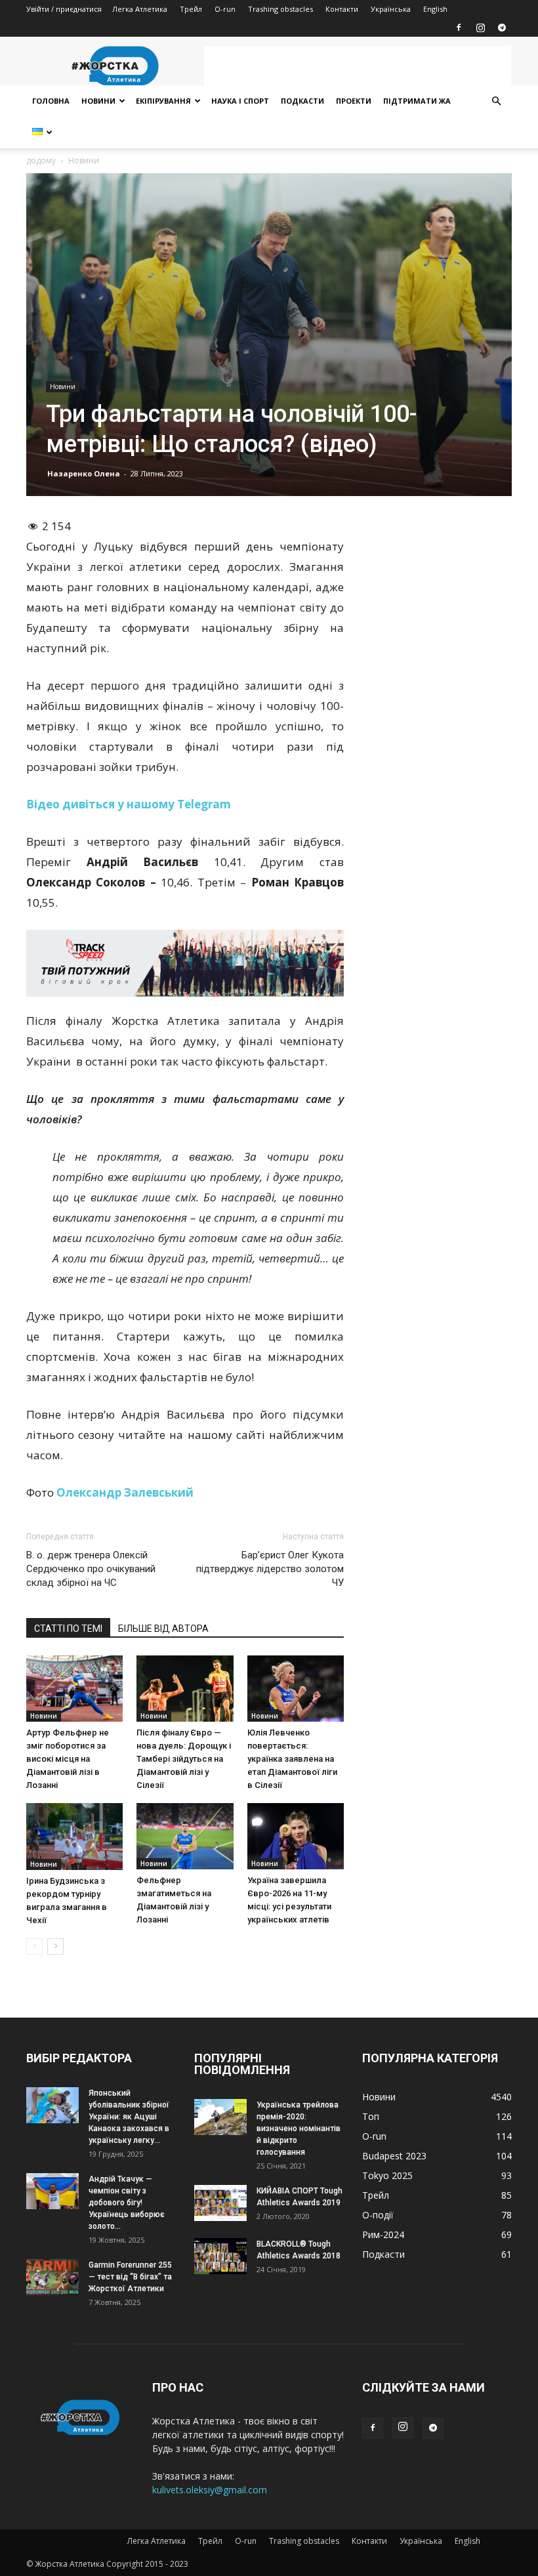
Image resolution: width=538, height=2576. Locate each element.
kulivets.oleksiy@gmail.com (210, 2490)
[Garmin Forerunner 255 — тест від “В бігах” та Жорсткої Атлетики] (52, 2277)
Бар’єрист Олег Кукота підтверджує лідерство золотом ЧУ (270, 1569)
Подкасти (302, 101)
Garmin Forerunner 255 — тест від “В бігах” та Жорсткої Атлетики (130, 2277)
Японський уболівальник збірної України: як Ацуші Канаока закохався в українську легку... (129, 2117)
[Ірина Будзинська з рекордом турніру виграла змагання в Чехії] (74, 1837)
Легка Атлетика (140, 9)
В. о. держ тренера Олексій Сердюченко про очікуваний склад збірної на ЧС (91, 1569)
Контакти (342, 9)
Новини (98, 101)
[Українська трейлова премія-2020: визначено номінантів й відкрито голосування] (220, 2117)
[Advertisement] (358, 66)
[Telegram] (502, 28)
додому (41, 160)
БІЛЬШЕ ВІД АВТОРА (163, 1629)
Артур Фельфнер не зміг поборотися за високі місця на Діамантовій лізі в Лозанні (68, 1759)
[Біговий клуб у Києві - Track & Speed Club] (185, 963)
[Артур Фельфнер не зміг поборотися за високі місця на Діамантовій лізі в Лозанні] (74, 1689)
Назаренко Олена (84, 473)
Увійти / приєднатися (64, 9)
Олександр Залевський (125, 1492)
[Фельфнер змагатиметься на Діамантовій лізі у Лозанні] (185, 1836)
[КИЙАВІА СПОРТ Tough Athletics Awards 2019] (220, 2203)
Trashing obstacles (280, 9)
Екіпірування (163, 101)
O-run (225, 9)
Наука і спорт (240, 101)
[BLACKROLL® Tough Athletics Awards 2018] (220, 2256)
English (435, 9)
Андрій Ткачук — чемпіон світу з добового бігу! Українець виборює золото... (127, 2203)
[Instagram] (480, 28)
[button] (496, 101)
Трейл (191, 9)
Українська (391, 9)
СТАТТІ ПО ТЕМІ (68, 1629)
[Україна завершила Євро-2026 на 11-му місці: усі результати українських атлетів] (296, 1836)
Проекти (354, 101)
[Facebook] (459, 28)
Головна (51, 101)
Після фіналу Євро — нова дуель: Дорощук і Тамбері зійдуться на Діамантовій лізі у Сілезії (184, 1759)
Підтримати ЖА (417, 101)
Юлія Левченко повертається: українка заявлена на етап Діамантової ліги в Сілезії (292, 1759)
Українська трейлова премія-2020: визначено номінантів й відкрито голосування (299, 2129)
